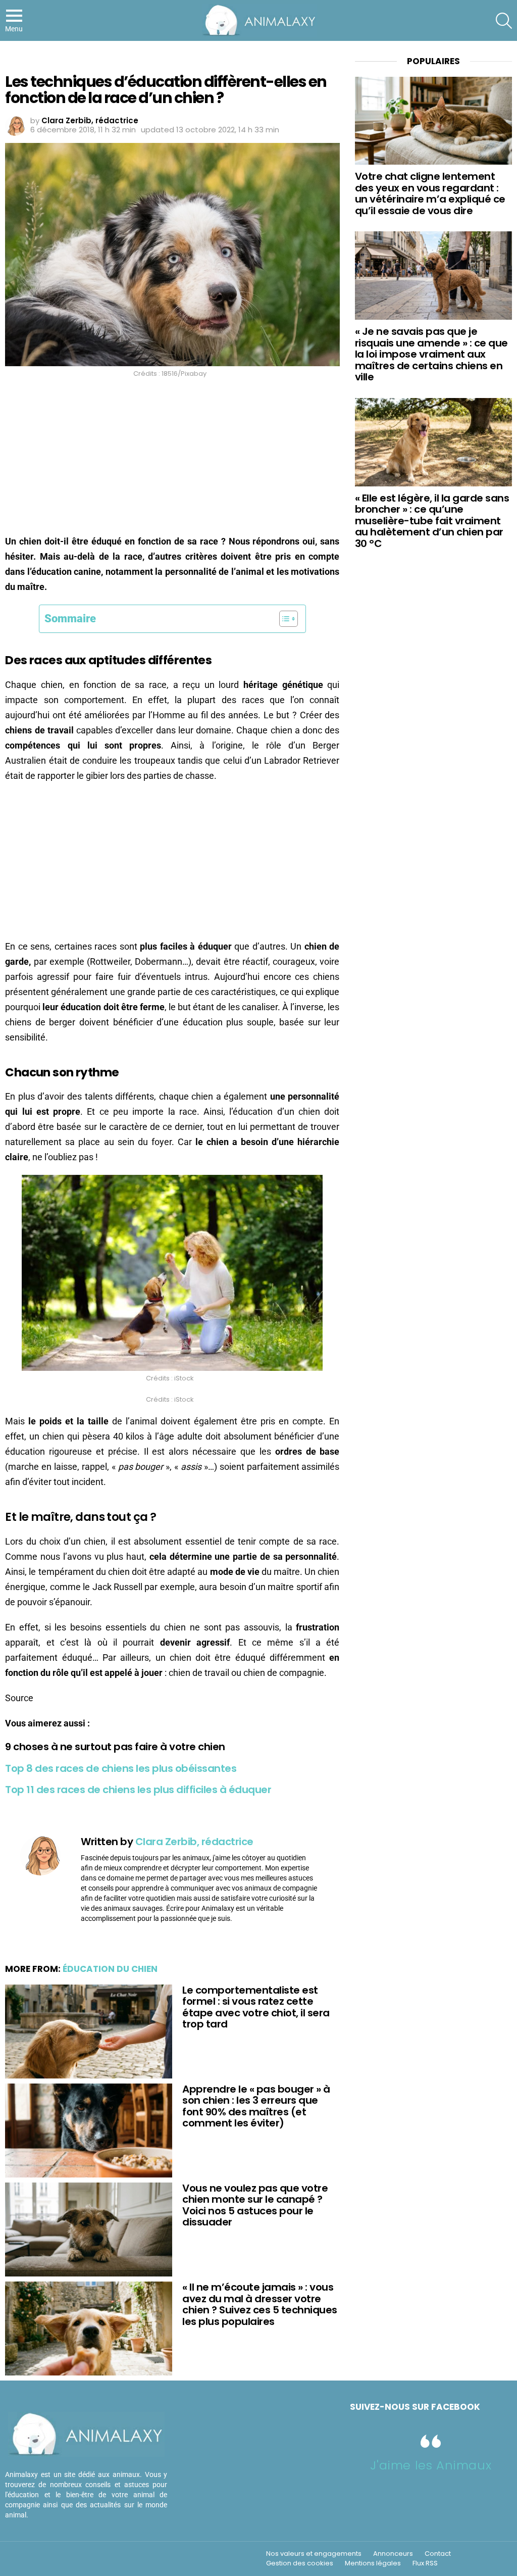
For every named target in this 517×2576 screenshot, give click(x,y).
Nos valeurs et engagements (314, 2554)
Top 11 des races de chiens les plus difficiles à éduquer (138, 1790)
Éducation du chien (110, 1969)
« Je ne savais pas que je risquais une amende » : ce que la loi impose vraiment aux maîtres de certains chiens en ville (431, 354)
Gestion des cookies (300, 2563)
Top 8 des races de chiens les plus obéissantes (121, 1768)
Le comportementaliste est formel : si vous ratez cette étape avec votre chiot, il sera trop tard (256, 2007)
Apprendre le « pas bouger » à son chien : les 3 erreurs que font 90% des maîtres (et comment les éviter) (256, 2106)
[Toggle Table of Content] (283, 619)
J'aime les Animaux (431, 2465)
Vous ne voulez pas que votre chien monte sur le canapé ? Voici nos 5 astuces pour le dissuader (255, 2205)
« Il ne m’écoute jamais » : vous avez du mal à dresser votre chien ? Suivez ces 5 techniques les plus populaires (260, 2304)
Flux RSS (425, 2563)
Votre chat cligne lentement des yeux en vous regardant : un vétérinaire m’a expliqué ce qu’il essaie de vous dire (430, 193)
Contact (438, 2554)
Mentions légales (373, 2563)
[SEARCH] (504, 21)
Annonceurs (393, 2554)
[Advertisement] (172, 459)
